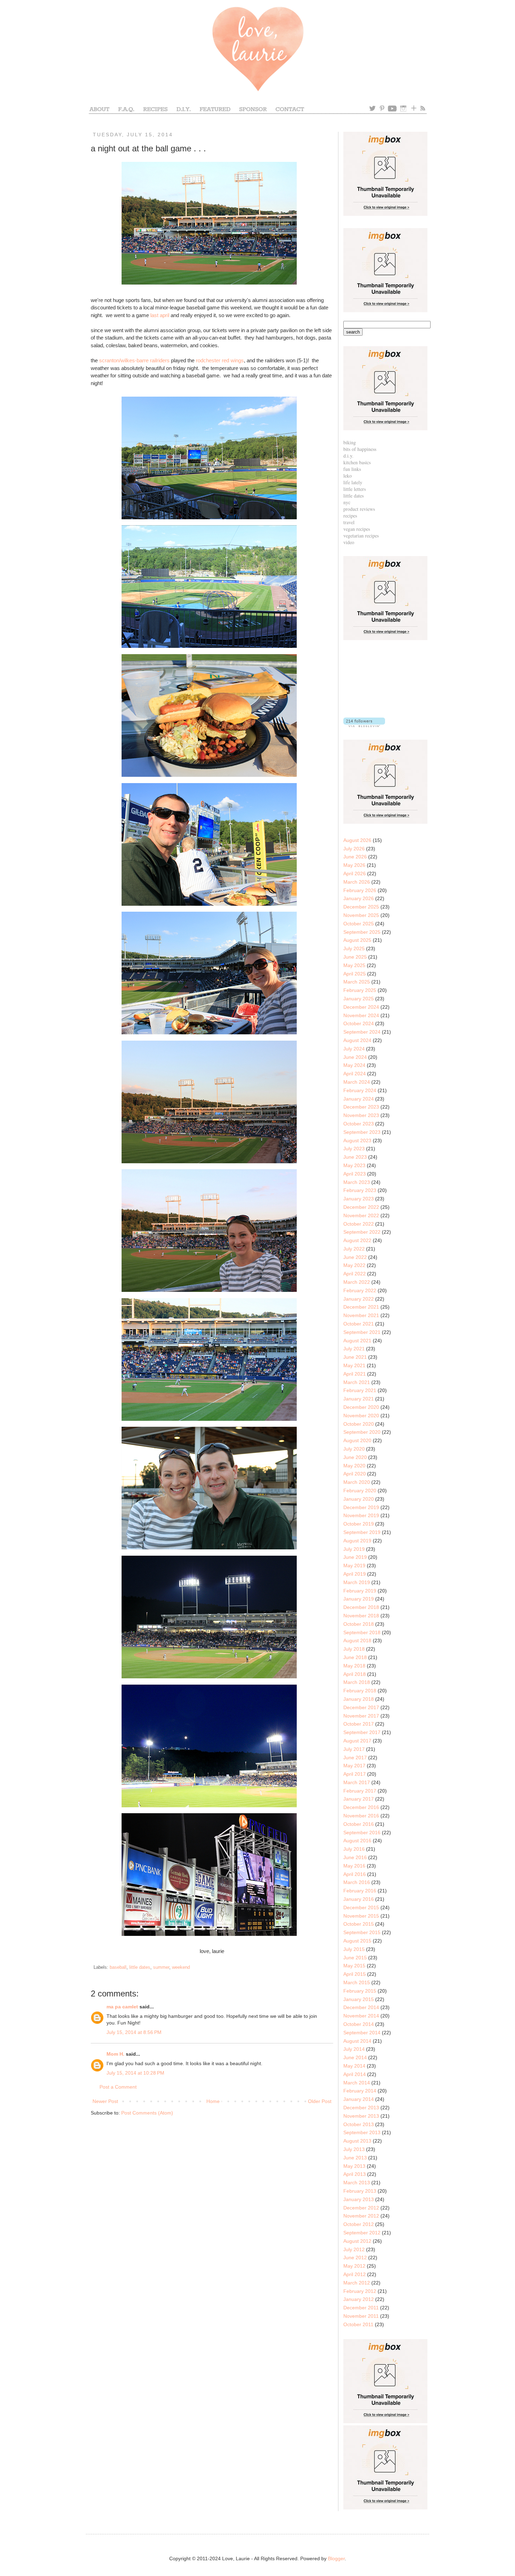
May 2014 (354, 2066)
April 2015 (355, 1974)
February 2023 (360, 1190)
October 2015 (359, 1924)
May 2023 (354, 1165)
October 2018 (359, 1624)
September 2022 (362, 1232)
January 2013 (359, 2199)
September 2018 (362, 1632)
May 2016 (354, 1866)
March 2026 (357, 882)
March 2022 (357, 1282)
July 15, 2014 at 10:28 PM (135, 2073)
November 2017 (361, 1716)
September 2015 (362, 1932)
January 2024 (359, 1099)
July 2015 (354, 1949)
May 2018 (354, 1666)
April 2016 (355, 1874)
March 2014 (357, 2083)
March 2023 (357, 1182)
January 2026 (359, 898)
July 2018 (354, 1649)
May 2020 (354, 1466)
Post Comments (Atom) (147, 2113)
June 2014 (355, 2057)
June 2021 (355, 1357)
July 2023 (354, 1149)
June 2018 (355, 1657)
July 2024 (354, 1049)
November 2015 (361, 1916)
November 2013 (361, 2116)
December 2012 (361, 2208)
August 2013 (357, 2141)
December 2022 (361, 1207)
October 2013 (359, 2124)
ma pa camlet (122, 2007)
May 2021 (354, 1365)
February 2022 (360, 1290)
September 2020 (362, 1432)
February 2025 (360, 990)
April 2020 (355, 1474)
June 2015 (355, 1958)
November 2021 (361, 1315)
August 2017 (357, 1741)
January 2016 (359, 1899)
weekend (181, 1967)
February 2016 (360, 1891)
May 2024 (354, 1065)
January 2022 (359, 1299)
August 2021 (357, 1341)
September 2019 (362, 1532)
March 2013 (357, 2183)
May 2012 (354, 2266)
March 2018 (357, 1682)
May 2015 (354, 1966)
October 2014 (359, 2024)
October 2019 (359, 1524)
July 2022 (354, 1249)
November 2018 (361, 1616)
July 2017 (354, 1749)
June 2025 (355, 957)
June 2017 (355, 1758)
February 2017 (360, 1791)
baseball (118, 1967)
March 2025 (357, 982)
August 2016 (357, 1841)
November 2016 (361, 1816)
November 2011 (361, 2316)
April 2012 (355, 2274)
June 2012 (355, 2258)
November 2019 (361, 1515)
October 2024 (359, 1023)
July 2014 (354, 2049)
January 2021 (359, 1399)
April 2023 (355, 1174)
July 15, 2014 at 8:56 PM (134, 2032)
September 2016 (362, 1832)
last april (160, 315)
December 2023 (361, 1107)
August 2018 (357, 1640)
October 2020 (359, 1424)
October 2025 (359, 924)
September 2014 (362, 2033)
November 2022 (361, 1215)
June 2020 (355, 1457)
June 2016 (355, 1857)
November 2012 (361, 2216)
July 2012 (354, 2249)
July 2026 (354, 849)
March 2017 (357, 1782)
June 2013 (355, 2158)
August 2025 (357, 940)
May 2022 (354, 1265)
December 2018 (361, 1607)
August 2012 (357, 2241)
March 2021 (357, 1382)
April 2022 (355, 1274)
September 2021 (362, 1332)
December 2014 (361, 2007)
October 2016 (359, 1824)
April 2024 (355, 1074)
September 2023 (362, 1132)
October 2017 (359, 1724)
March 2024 (357, 1082)
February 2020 (360, 1491)
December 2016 (361, 1807)
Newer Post (105, 2101)
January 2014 (359, 2099)
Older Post (320, 2101)
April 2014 (355, 2074)
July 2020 (354, 1449)
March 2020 (357, 1482)
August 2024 (357, 1040)
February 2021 (360, 1390)
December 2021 (361, 1307)
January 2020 (359, 1499)
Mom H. (115, 2054)
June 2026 (355, 857)
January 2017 (359, 1799)
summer (161, 1967)
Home (213, 2101)
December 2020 (361, 1407)
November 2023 (361, 1115)
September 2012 (362, 2233)
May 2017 (354, 1766)
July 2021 (354, 1349)
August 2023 (357, 1140)
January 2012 (359, 2299)
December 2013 (361, 2108)
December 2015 (361, 1907)
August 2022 (357, 1240)
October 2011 (358, 2324)
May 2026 (354, 865)
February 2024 (360, 1090)
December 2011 (361, 2308)
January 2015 (359, 1999)
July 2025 (354, 948)
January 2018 (359, 1699)
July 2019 (354, 1549)
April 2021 (355, 1374)
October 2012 (359, 2224)
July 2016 (354, 1849)
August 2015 (357, 1941)
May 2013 (354, 2166)
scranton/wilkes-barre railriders (134, 360)
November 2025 (361, 915)
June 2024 (355, 1057)
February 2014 (360, 2091)
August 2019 (357, 1541)
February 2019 (360, 1591)
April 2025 (355, 974)
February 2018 (360, 1691)
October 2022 (359, 1224)
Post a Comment (118, 2087)
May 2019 (354, 1566)
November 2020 (361, 1416)
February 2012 (360, 2291)
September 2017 (362, 1732)
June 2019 (355, 1557)
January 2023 (359, 1199)
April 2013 (355, 2174)
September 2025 (362, 932)
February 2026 (360, 890)
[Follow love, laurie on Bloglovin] (364, 725)
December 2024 (361, 1007)
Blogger (336, 2558)
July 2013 (354, 2149)
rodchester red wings (220, 360)
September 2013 (362, 2132)
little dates (140, 1967)
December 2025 (361, 907)
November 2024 (361, 1015)
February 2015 (360, 1991)
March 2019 (357, 1582)
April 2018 (355, 1674)
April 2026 (355, 873)
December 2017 (361, 1707)
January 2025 (359, 999)
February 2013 (360, 2191)
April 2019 (355, 1574)
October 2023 (359, 1124)
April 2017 (355, 1774)
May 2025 (354, 965)
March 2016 (357, 1882)
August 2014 (357, 2041)
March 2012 (357, 2283)
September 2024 (362, 1032)
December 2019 (361, 1507)
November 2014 (361, 2016)
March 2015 (357, 1982)
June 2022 (355, 1257)
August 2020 (357, 1440)
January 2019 (359, 1599)
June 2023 (355, 1157)
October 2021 (359, 1324)
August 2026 (357, 840)
